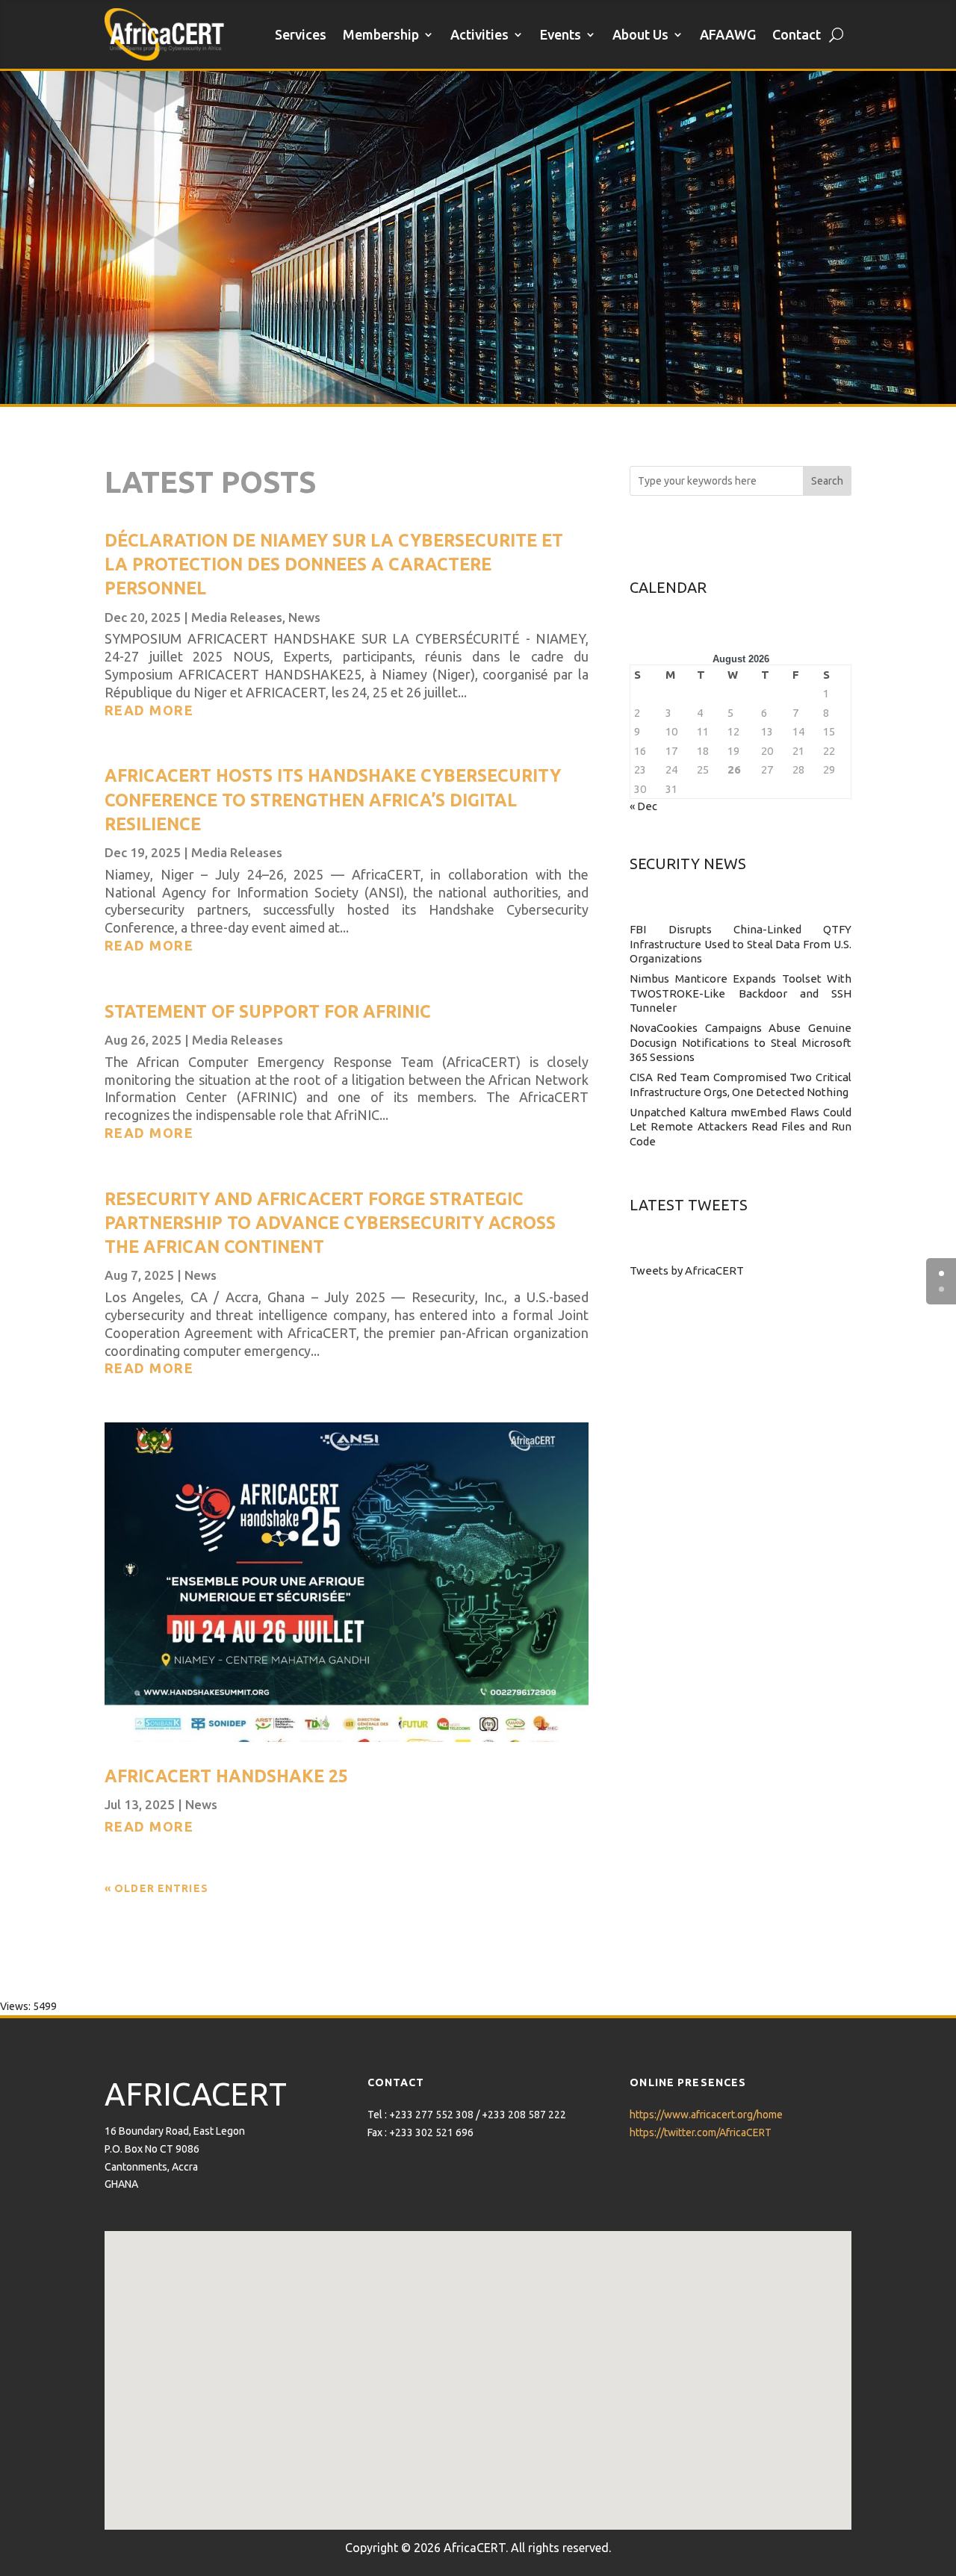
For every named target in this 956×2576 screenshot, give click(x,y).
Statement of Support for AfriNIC (268, 1011)
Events (561, 34)
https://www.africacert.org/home (706, 2115)
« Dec (643, 806)
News (304, 617)
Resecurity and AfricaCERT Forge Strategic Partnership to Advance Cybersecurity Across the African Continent (330, 1223)
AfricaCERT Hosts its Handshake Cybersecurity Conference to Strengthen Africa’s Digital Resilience (333, 799)
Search (827, 481)
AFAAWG (728, 34)
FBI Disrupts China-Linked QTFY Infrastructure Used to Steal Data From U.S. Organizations (741, 944)
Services (301, 34)
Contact (797, 34)
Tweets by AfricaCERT (687, 1270)
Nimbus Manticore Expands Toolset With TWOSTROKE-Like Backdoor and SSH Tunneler (741, 993)
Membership (381, 34)
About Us (640, 34)
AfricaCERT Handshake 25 (226, 1776)
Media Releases (237, 617)
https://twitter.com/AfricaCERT (701, 2132)
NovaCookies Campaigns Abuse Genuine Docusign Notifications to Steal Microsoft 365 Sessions (741, 1042)
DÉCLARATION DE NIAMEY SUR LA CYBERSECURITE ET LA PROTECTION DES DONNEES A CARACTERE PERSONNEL (334, 564)
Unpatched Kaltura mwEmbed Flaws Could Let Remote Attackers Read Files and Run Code (741, 1127)
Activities (479, 34)
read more (149, 710)
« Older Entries (156, 1888)
